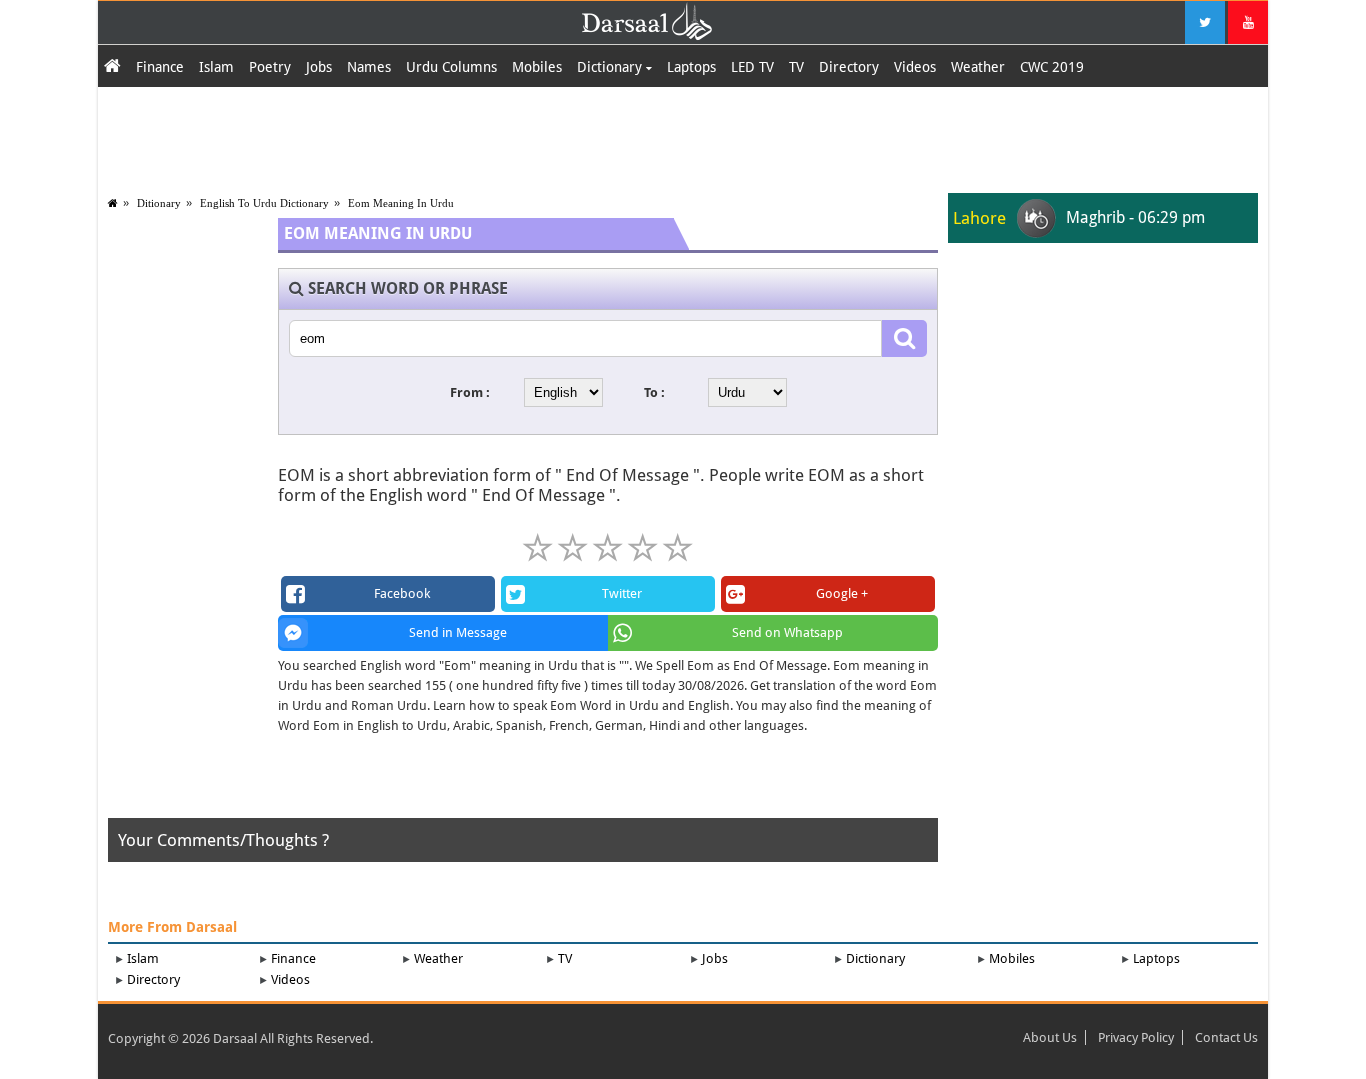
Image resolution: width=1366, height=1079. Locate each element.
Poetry (270, 67)
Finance (160, 67)
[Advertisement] (683, 137)
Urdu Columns (451, 67)
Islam (216, 67)
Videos (915, 67)
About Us (1050, 1037)
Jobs (319, 67)
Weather (978, 67)
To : (654, 392)
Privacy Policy (1136, 1037)
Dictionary (611, 67)
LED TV (752, 67)
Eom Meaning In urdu (401, 203)
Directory (849, 67)
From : (470, 392)
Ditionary (159, 203)
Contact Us (1226, 1037)
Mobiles (537, 67)
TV (796, 67)
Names (369, 67)
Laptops (691, 67)
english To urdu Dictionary (264, 203)
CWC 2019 (1052, 67)
